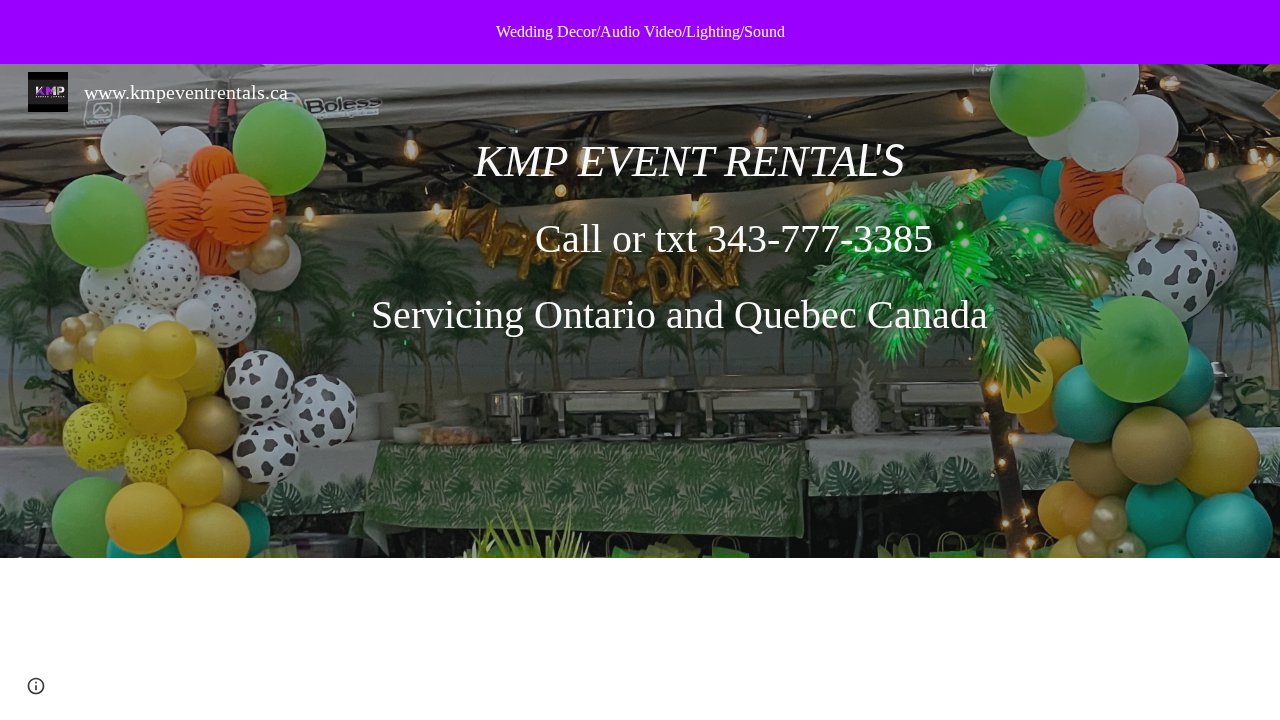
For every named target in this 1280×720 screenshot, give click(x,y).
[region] (640, 32)
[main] (689, 311)
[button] (36, 686)
